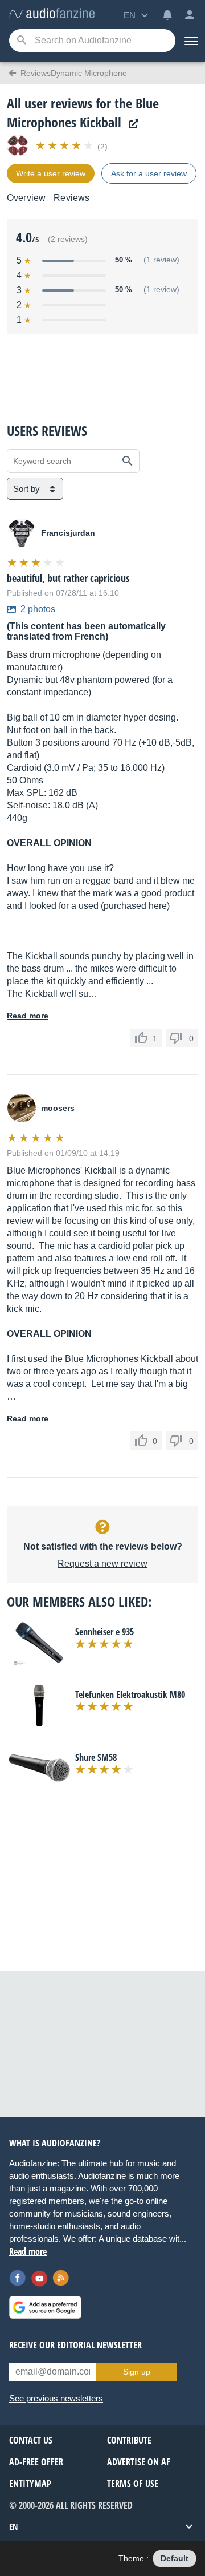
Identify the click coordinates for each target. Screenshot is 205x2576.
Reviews (71, 198)
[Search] (21, 41)
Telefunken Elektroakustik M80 (130, 1695)
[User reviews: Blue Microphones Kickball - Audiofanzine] (52, 14)
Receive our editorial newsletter (75, 2345)
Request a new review (102, 1564)
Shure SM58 (96, 1757)
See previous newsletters (56, 2398)
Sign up (137, 2372)
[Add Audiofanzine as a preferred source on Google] (45, 2307)
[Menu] (190, 41)
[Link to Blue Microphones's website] (131, 124)
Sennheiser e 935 (104, 1632)
